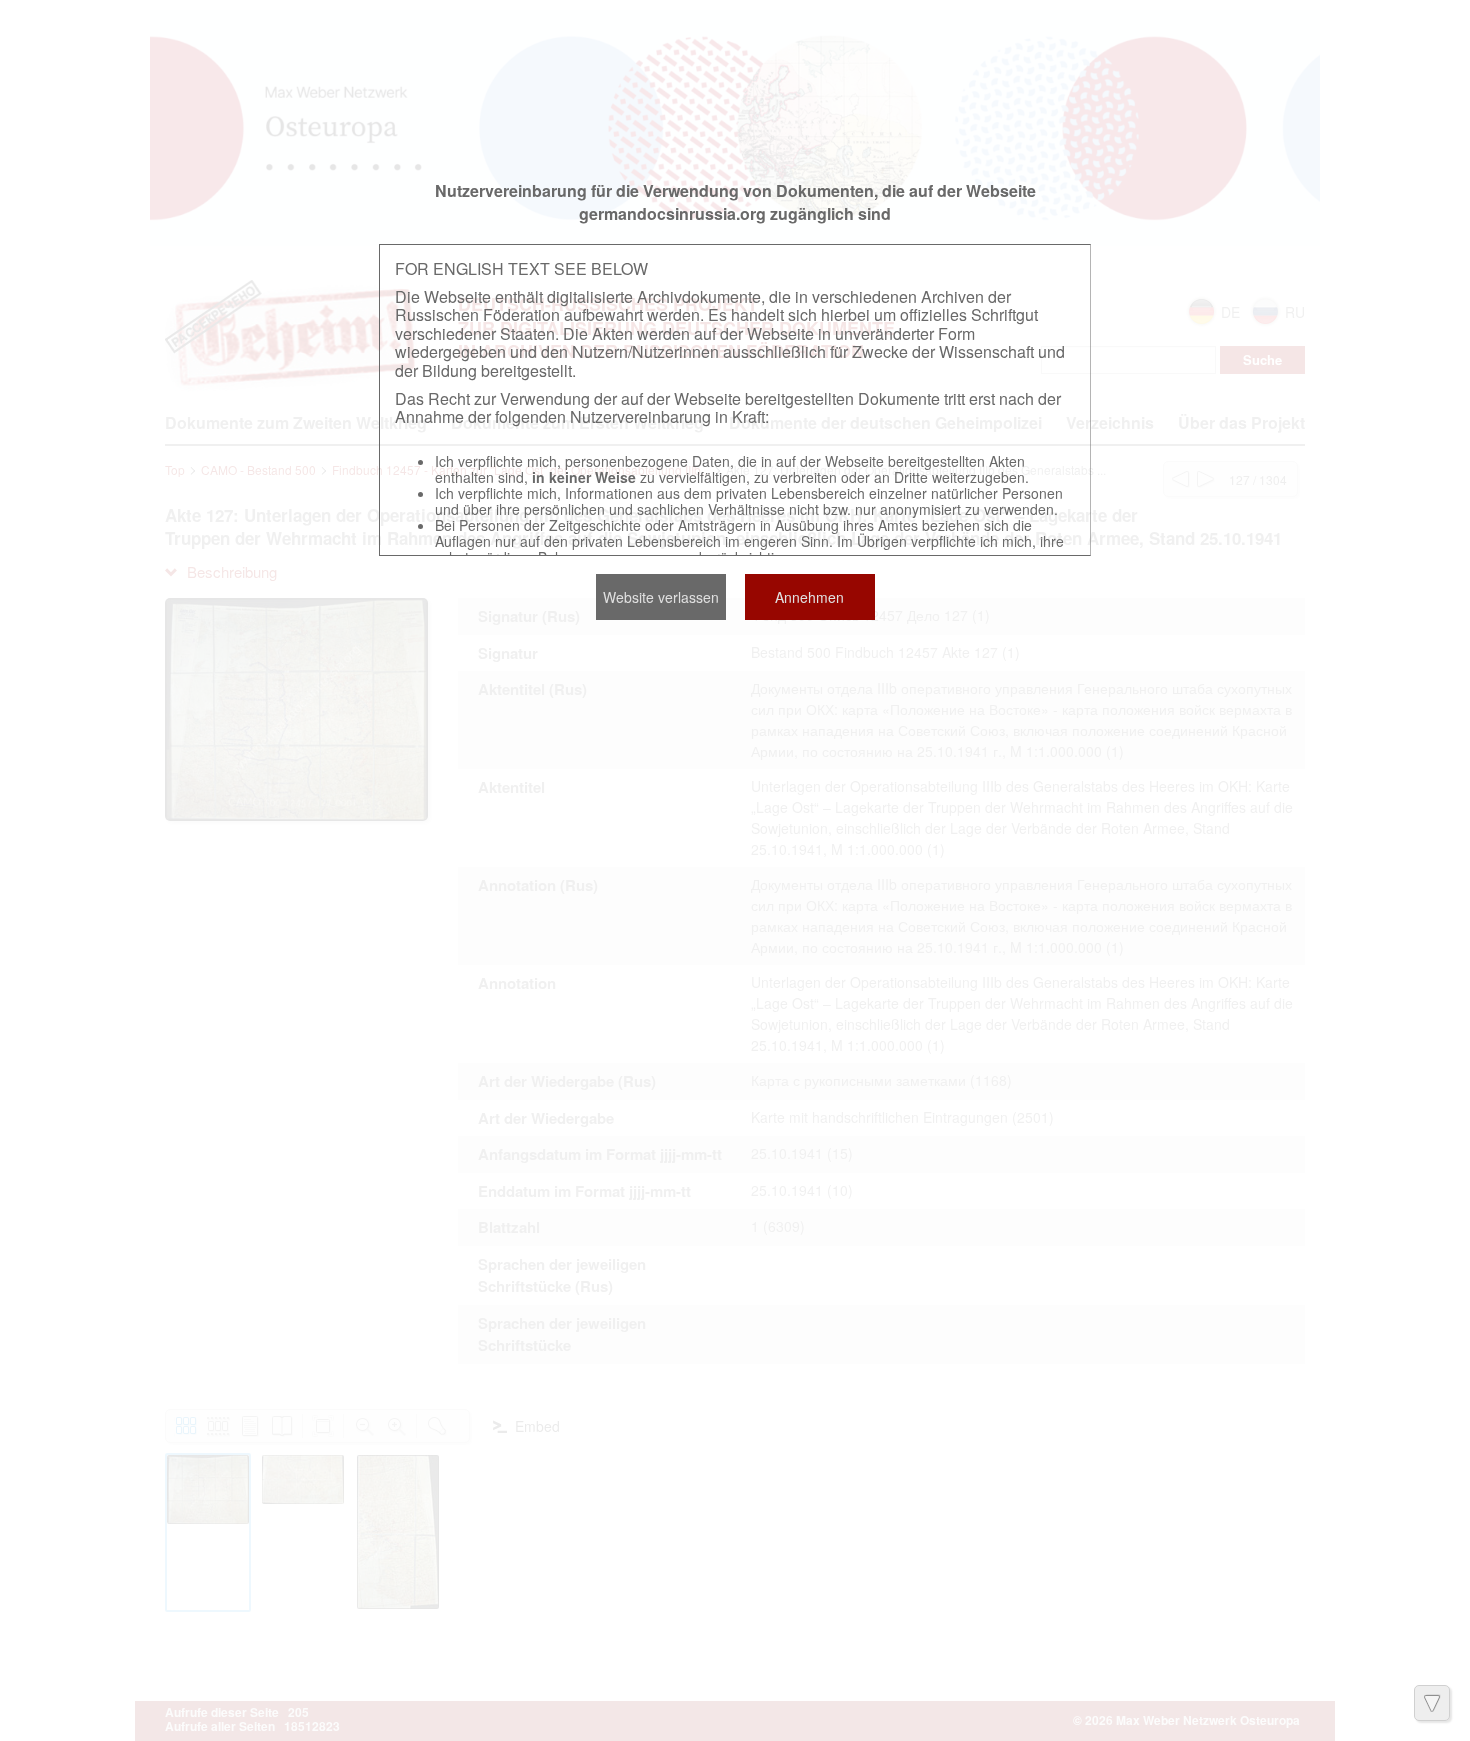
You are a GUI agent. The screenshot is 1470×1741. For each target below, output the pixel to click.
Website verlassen (661, 597)
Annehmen (809, 597)
